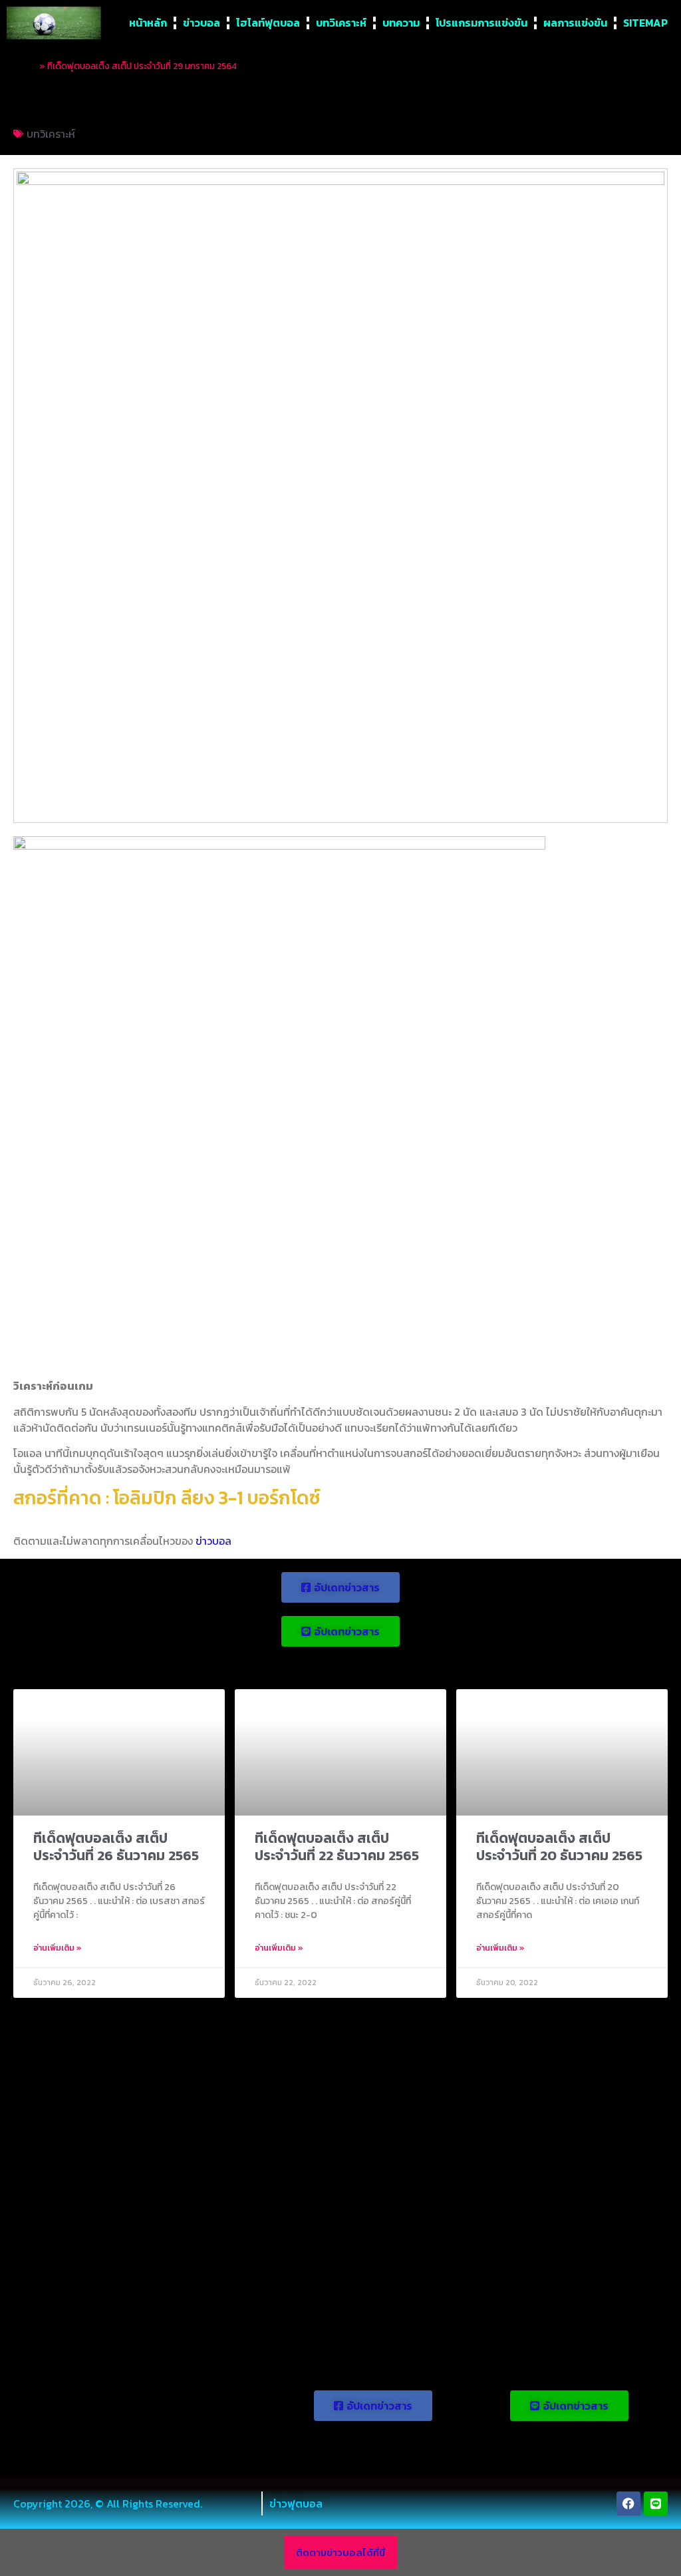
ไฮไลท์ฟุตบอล (268, 23)
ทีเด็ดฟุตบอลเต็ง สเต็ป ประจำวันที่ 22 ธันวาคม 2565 (337, 1846)
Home (25, 66)
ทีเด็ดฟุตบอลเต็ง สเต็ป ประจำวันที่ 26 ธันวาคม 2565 (116, 1846)
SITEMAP (645, 23)
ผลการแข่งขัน (575, 23)
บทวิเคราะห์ (341, 23)
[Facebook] (628, 2503)
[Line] (656, 2503)
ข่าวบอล (202, 23)
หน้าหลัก (148, 23)
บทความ (401, 23)
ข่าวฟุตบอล (296, 2503)
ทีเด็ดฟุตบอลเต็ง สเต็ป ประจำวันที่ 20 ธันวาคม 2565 (559, 1846)
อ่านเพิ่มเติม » (58, 1948)
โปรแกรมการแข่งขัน (481, 23)
